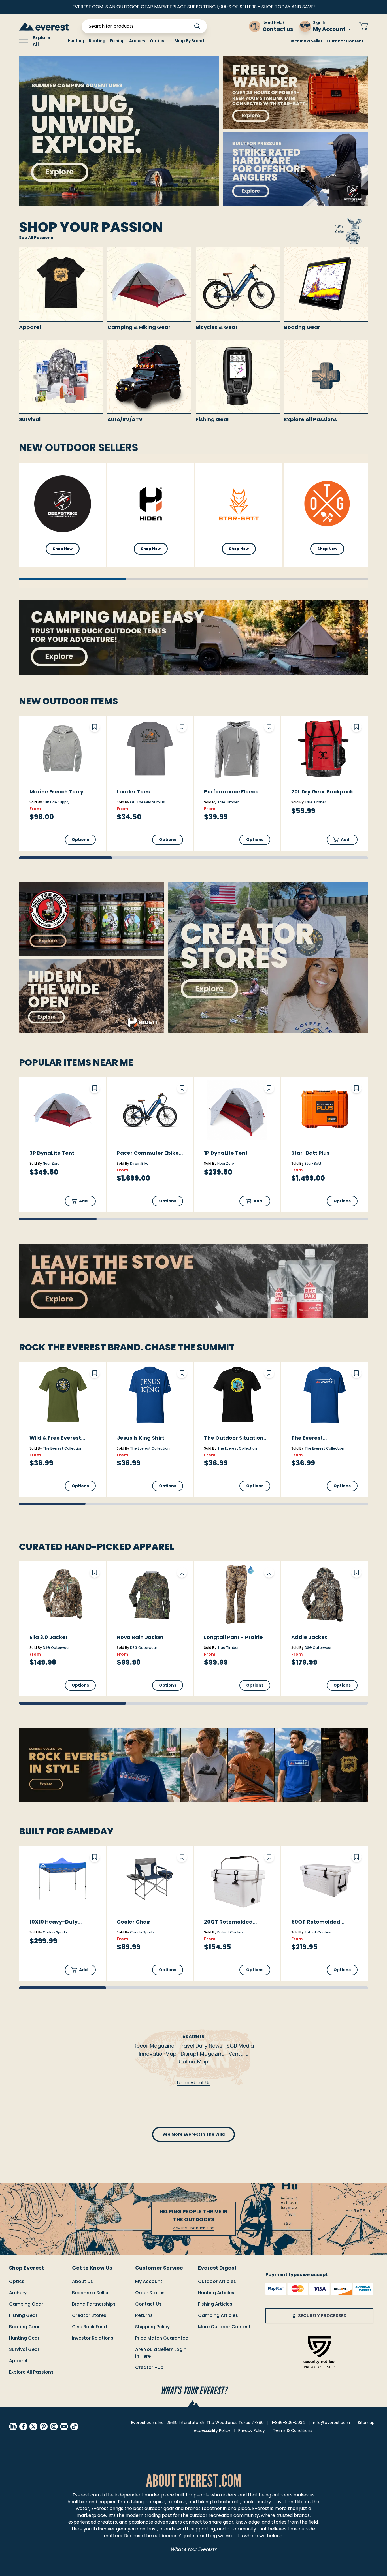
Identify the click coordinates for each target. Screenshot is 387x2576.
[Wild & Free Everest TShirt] (63, 1395)
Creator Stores (89, 2315)
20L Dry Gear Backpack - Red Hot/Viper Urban (324, 792)
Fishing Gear (23, 2315)
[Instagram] (54, 2426)
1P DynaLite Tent (226, 1153)
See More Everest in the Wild (193, 2134)
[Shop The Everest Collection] (193, 1765)
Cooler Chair (134, 1922)
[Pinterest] (44, 2426)
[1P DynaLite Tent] (237, 1110)
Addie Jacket (309, 1637)
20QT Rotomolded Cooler (228, 1922)
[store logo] (44, 26)
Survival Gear (24, 2349)
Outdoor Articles (217, 2281)
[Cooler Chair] (150, 1879)
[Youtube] (64, 2426)
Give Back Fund (89, 2327)
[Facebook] (23, 2426)
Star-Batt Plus (310, 1153)
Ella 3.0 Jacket (49, 1637)
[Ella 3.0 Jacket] (63, 1594)
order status (150, 2293)
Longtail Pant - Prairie (233, 1637)
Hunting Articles (216, 2293)
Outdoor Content (345, 41)
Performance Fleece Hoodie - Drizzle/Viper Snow (233, 792)
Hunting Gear (24, 2338)
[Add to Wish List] (95, 727)
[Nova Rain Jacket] (150, 1594)
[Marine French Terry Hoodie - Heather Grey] (63, 749)
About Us (82, 2281)
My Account (329, 29)
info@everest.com (331, 2423)
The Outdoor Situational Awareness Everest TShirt (236, 1438)
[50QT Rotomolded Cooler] (324, 1879)
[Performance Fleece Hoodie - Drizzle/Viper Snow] (237, 749)
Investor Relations (93, 2338)
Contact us (148, 2304)
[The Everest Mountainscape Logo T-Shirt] (324, 1395)
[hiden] (91, 996)
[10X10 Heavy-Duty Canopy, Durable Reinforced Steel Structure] (63, 1879)
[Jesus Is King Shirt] (150, 1395)
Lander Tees (133, 792)
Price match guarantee (162, 2338)
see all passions (36, 238)
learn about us (194, 2083)
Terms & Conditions (293, 2430)
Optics (17, 2281)
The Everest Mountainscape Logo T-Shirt (323, 1438)
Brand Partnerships (94, 2304)
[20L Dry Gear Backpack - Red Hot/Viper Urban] (324, 749)
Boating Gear (24, 2327)
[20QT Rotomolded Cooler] (237, 1879)
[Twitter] (33, 2426)
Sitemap (366, 2423)
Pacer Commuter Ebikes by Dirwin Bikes (149, 1153)
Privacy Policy (252, 2430)
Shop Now (63, 549)
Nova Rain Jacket (140, 1637)
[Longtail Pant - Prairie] (237, 1594)
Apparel (18, 2361)
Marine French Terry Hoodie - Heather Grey (60, 792)
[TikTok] (74, 2426)
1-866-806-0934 (288, 2423)
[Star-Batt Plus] (324, 1110)
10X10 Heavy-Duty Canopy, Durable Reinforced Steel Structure (54, 1922)
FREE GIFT (228, 26)
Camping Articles (218, 2315)
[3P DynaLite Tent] (63, 1110)
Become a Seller (306, 41)
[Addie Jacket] (324, 1594)
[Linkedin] (13, 2426)
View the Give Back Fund (193, 2228)
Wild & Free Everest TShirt (55, 1438)
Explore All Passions (31, 2372)
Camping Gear (26, 2304)
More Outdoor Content (224, 2327)
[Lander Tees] (150, 749)
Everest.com (87, 2495)
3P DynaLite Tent (52, 1153)
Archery (18, 2293)
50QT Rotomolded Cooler (316, 1922)
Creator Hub (149, 2367)
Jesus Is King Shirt (141, 1438)
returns (144, 2315)
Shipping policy (152, 2327)
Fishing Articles (215, 2304)
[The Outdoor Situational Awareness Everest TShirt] (237, 1395)
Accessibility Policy (212, 2430)
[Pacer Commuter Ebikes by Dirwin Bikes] (150, 1110)
